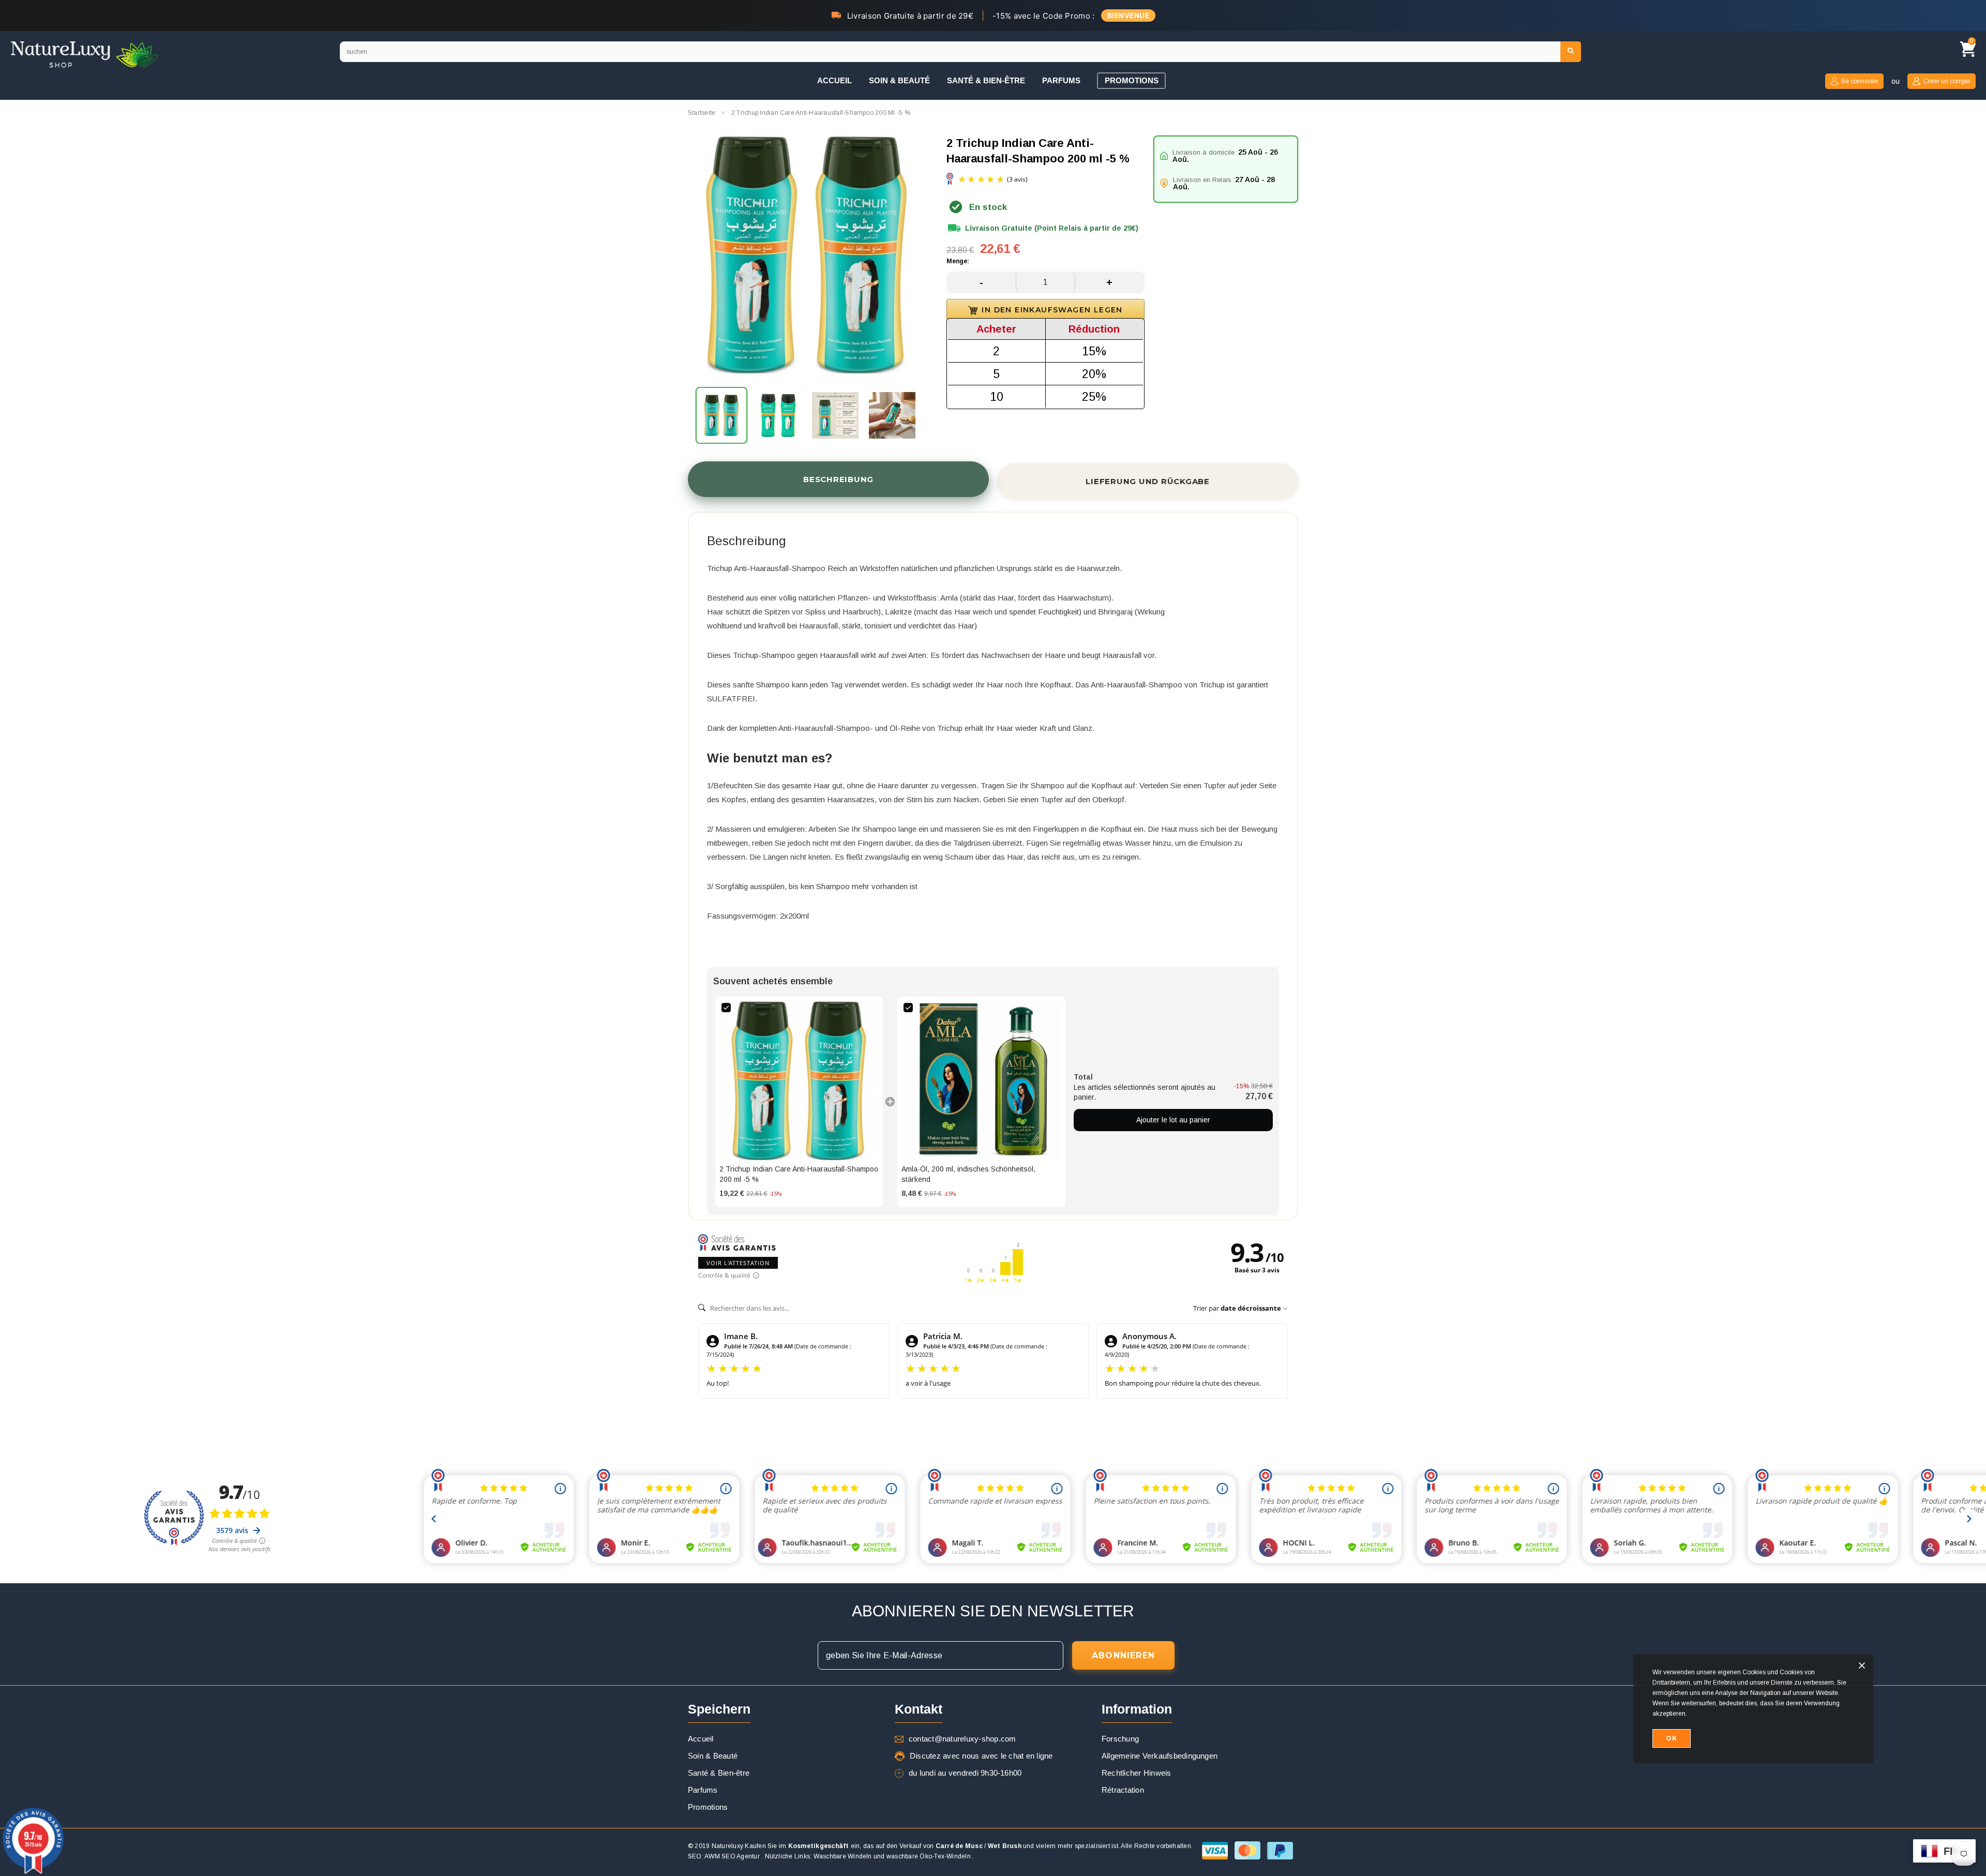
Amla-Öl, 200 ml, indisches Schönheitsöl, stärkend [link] (968, 1174)
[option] (807, 256)
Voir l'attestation (738, 1263)
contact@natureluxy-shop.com (962, 1739)
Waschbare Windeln (843, 1856)
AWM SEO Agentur (732, 1856)
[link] (799, 1080)
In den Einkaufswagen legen (1052, 310)
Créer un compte (1947, 81)
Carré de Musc (959, 1846)
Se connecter (1860, 81)
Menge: (958, 261)
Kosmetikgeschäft (819, 1846)
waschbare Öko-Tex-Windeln (929, 1856)
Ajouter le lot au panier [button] (1173, 1120)
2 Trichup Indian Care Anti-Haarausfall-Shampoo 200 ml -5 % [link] (799, 1174)
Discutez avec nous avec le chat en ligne (981, 1756)
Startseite (702, 113)
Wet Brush (1005, 1846)
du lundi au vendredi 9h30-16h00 (965, 1773)
